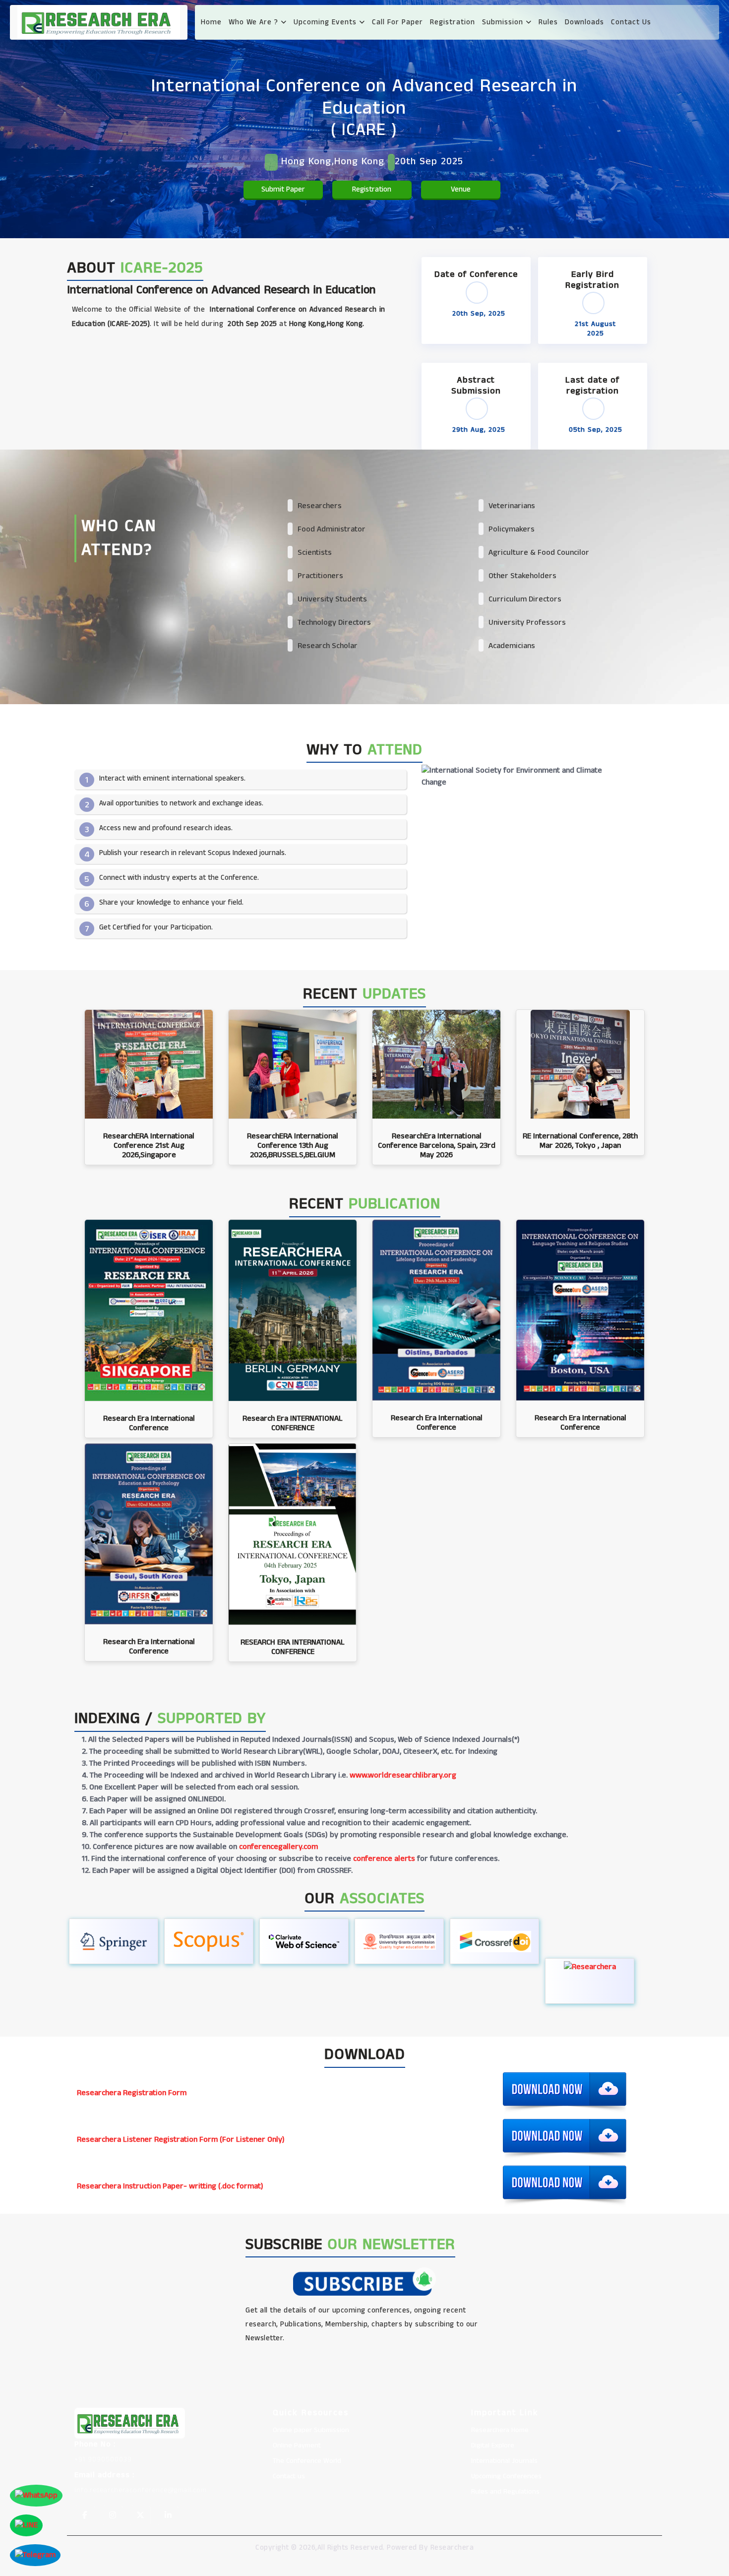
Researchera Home (500, 2430)
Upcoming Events (326, 22)
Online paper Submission (311, 2430)
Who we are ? (255, 22)
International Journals (504, 2461)
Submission (504, 22)
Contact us (289, 2476)
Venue (461, 189)
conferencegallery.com (278, 1847)
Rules (548, 22)
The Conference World (307, 2461)
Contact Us (631, 22)
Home (211, 22)
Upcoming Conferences (506, 2476)
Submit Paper (283, 189)
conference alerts (384, 1859)
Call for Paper (397, 22)
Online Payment (297, 2445)
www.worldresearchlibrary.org (403, 1775)
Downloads (584, 22)
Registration (453, 22)
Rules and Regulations (505, 2492)
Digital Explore (493, 2445)
